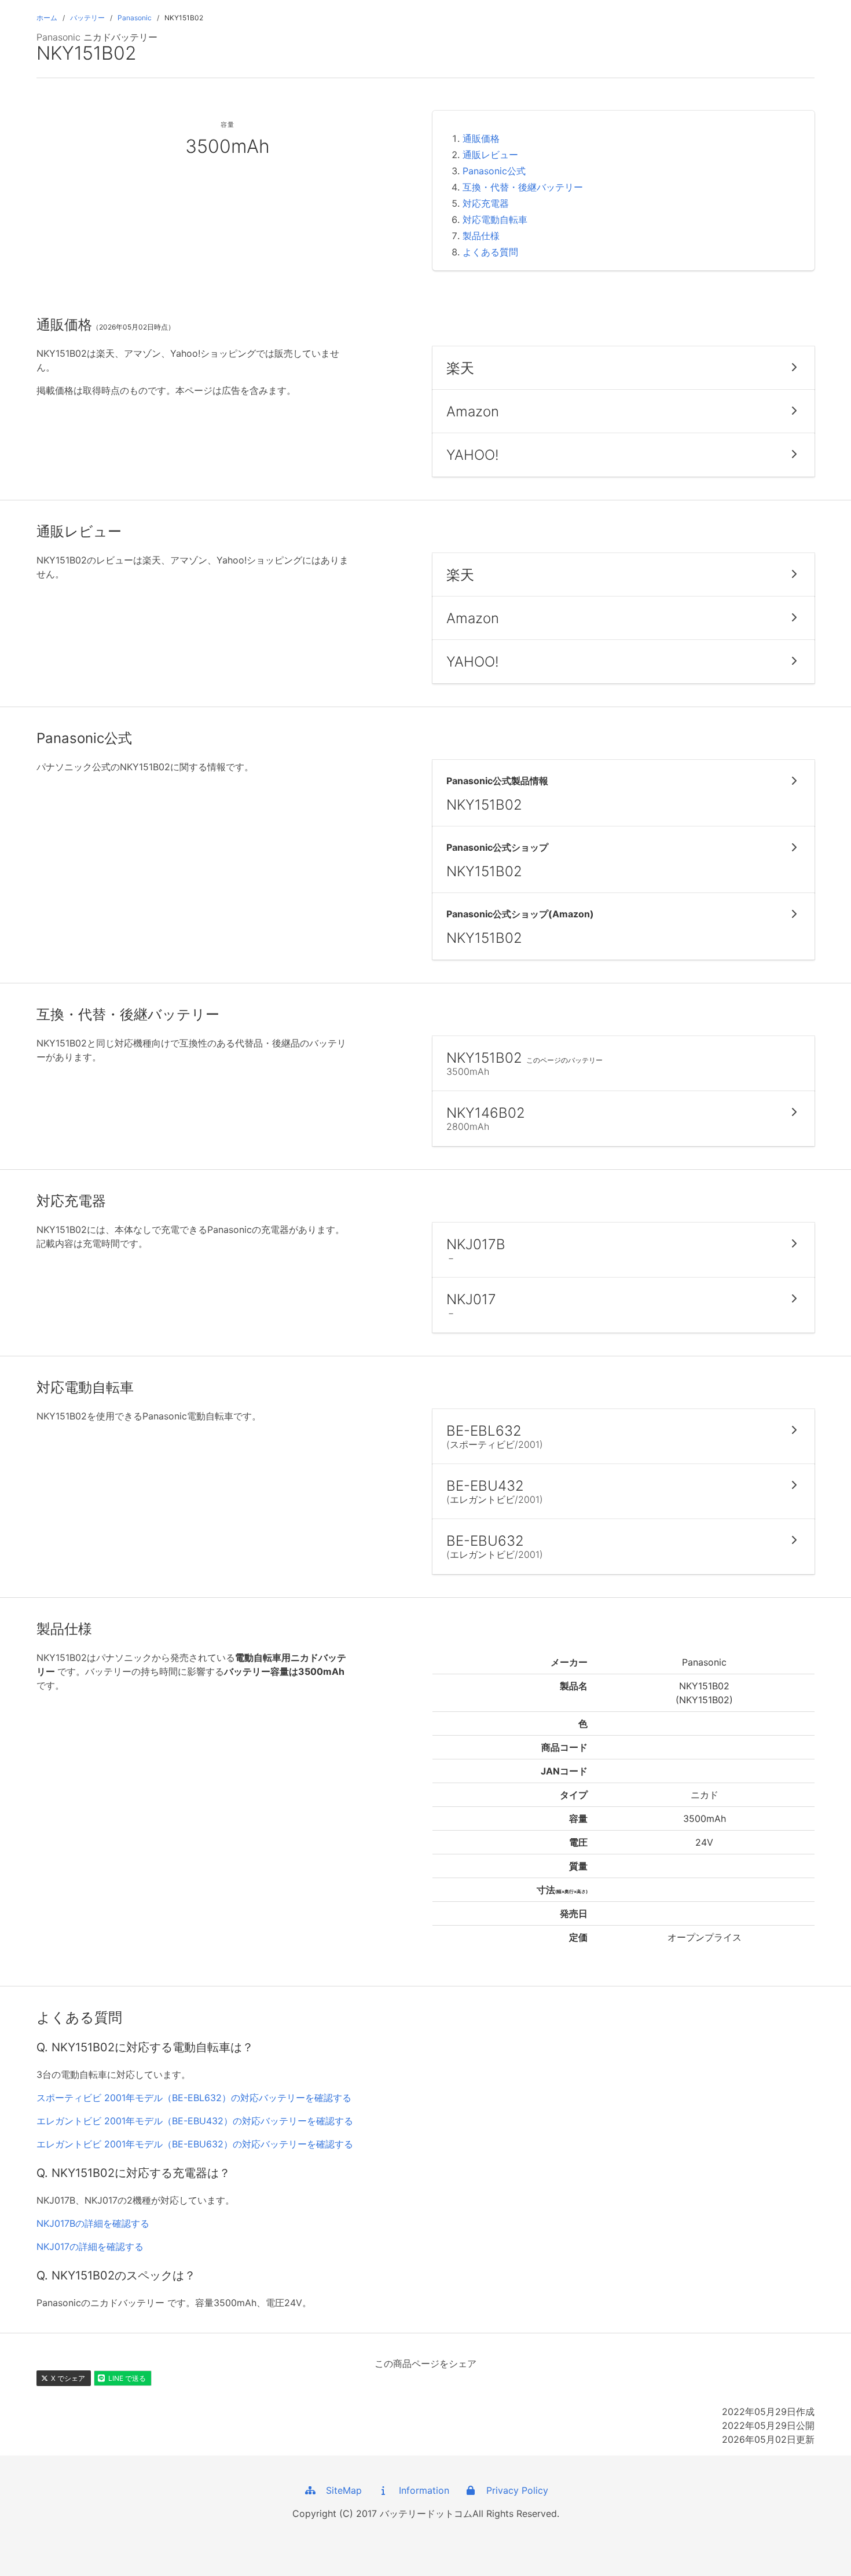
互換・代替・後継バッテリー (523, 187)
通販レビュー (490, 155)
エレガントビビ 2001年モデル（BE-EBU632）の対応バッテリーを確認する (195, 2144)
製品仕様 (481, 236)
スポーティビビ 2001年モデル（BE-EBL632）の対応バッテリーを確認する (194, 2098)
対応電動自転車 (495, 219)
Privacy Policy (513, 2490)
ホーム (47, 18)
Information (420, 2490)
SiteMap (340, 2490)
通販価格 (481, 138)
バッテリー (87, 18)
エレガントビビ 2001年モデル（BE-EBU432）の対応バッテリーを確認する (195, 2121)
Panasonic (135, 18)
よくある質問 (490, 252)
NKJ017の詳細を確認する (90, 2246)
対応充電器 (486, 203)
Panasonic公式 (494, 171)
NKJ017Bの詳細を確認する (93, 2223)
